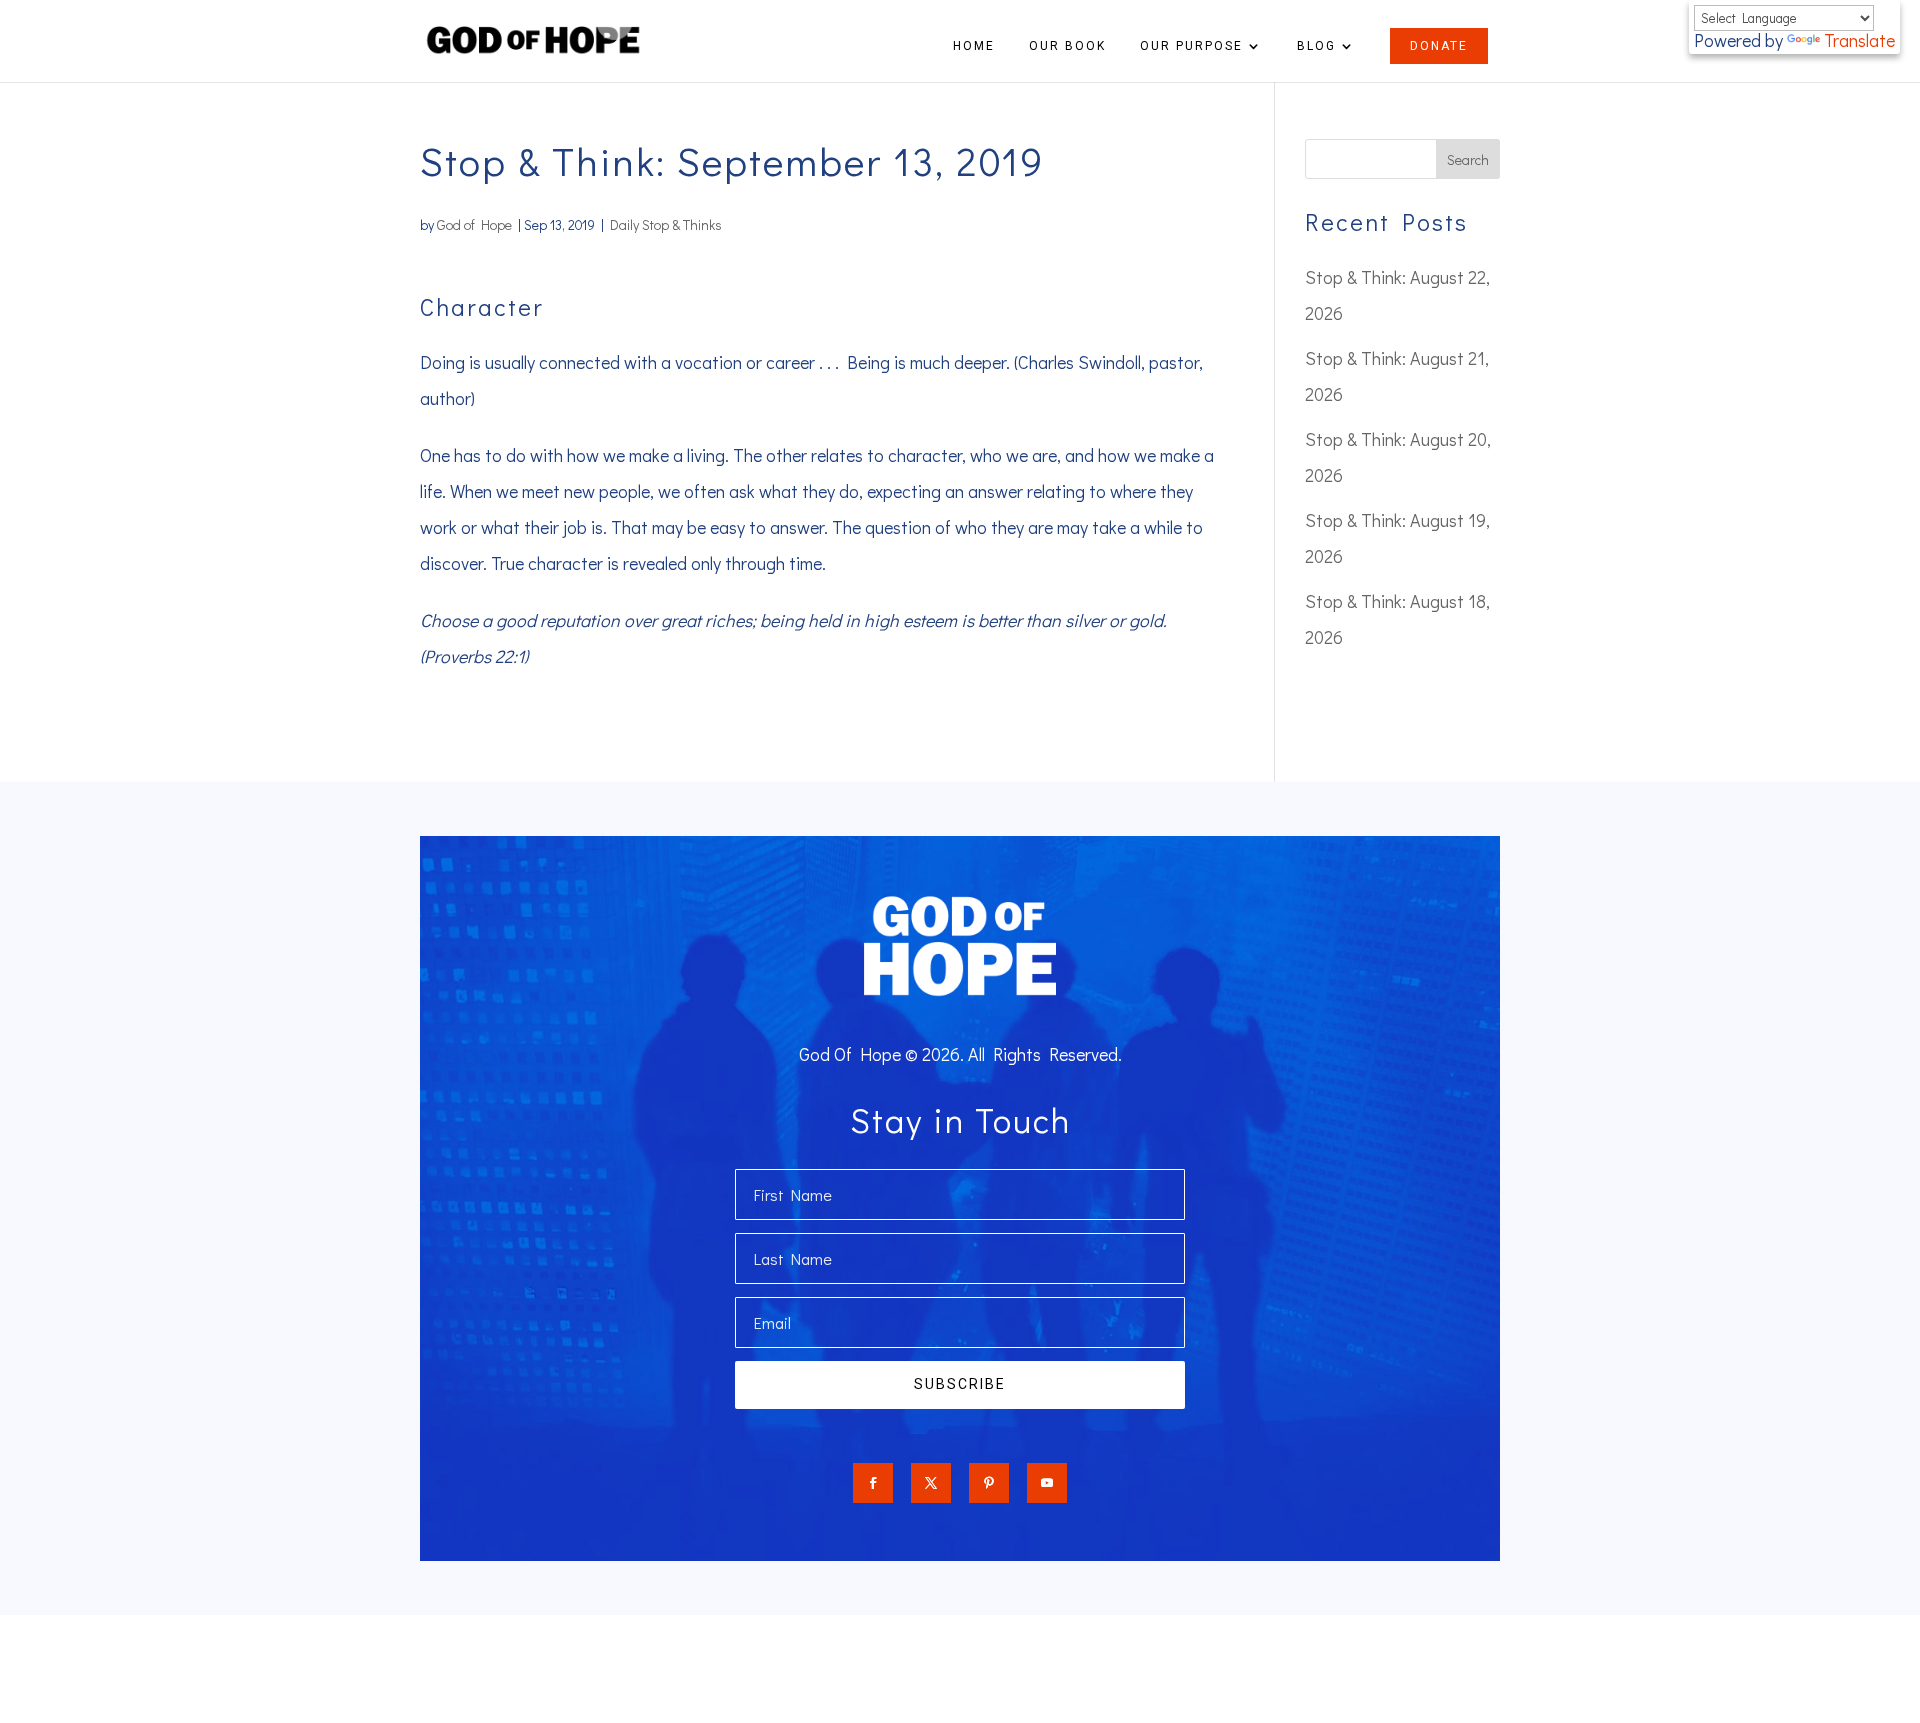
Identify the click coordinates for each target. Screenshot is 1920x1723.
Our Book (1067, 46)
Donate (1439, 46)
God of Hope (474, 224)
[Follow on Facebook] (873, 1483)
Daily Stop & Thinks (666, 224)
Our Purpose (1191, 46)
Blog (1316, 46)
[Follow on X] (931, 1483)
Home (974, 46)
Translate (1859, 40)
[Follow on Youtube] (1047, 1483)
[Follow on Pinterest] (989, 1483)
